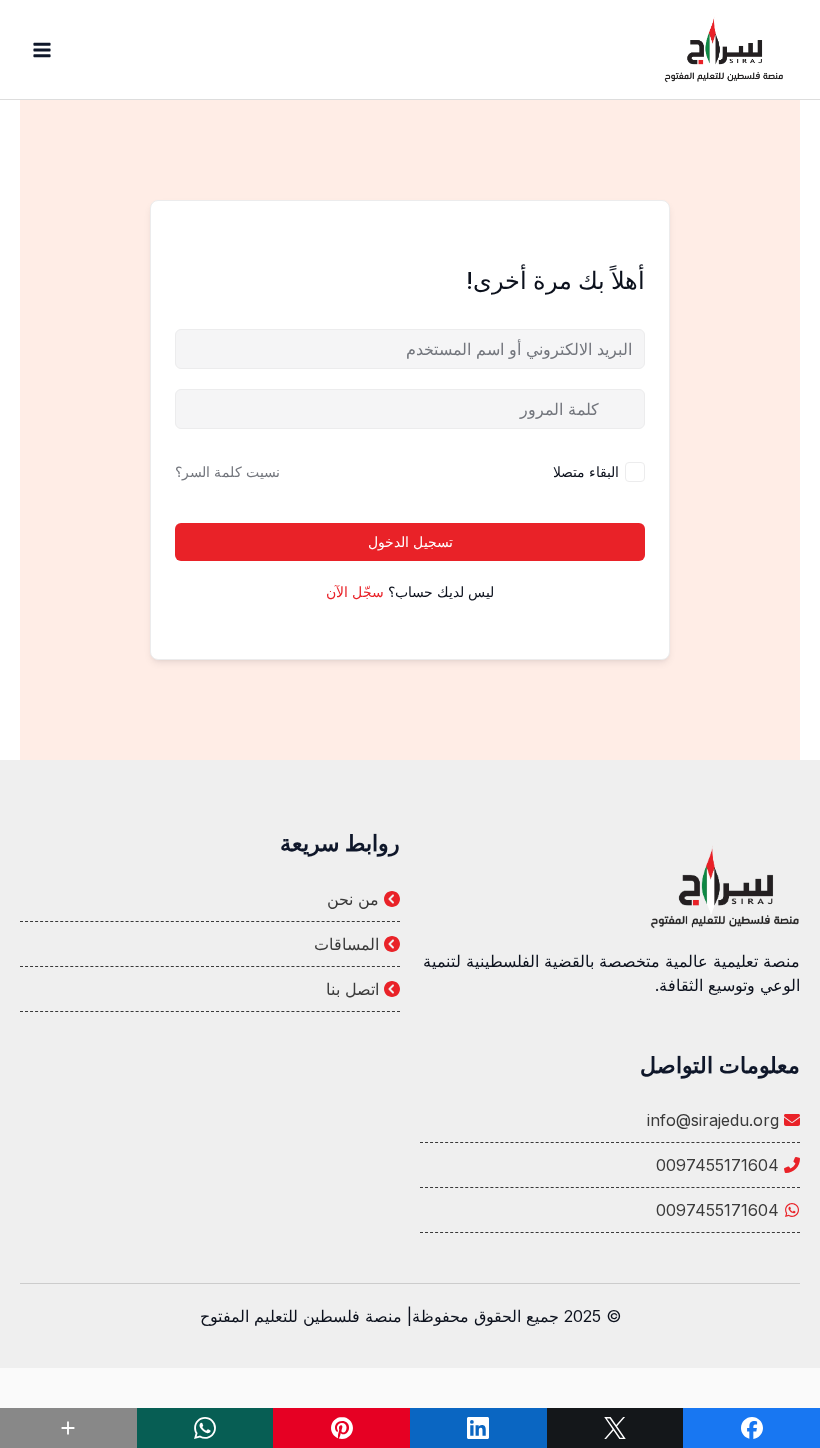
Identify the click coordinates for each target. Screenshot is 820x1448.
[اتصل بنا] (210, 989)
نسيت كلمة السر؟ (227, 471)
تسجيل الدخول (410, 541)
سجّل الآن (355, 591)
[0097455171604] (610, 1165)
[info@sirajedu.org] (610, 1120)
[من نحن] (210, 899)
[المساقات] (210, 944)
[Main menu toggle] (42, 50)
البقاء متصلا (586, 471)
